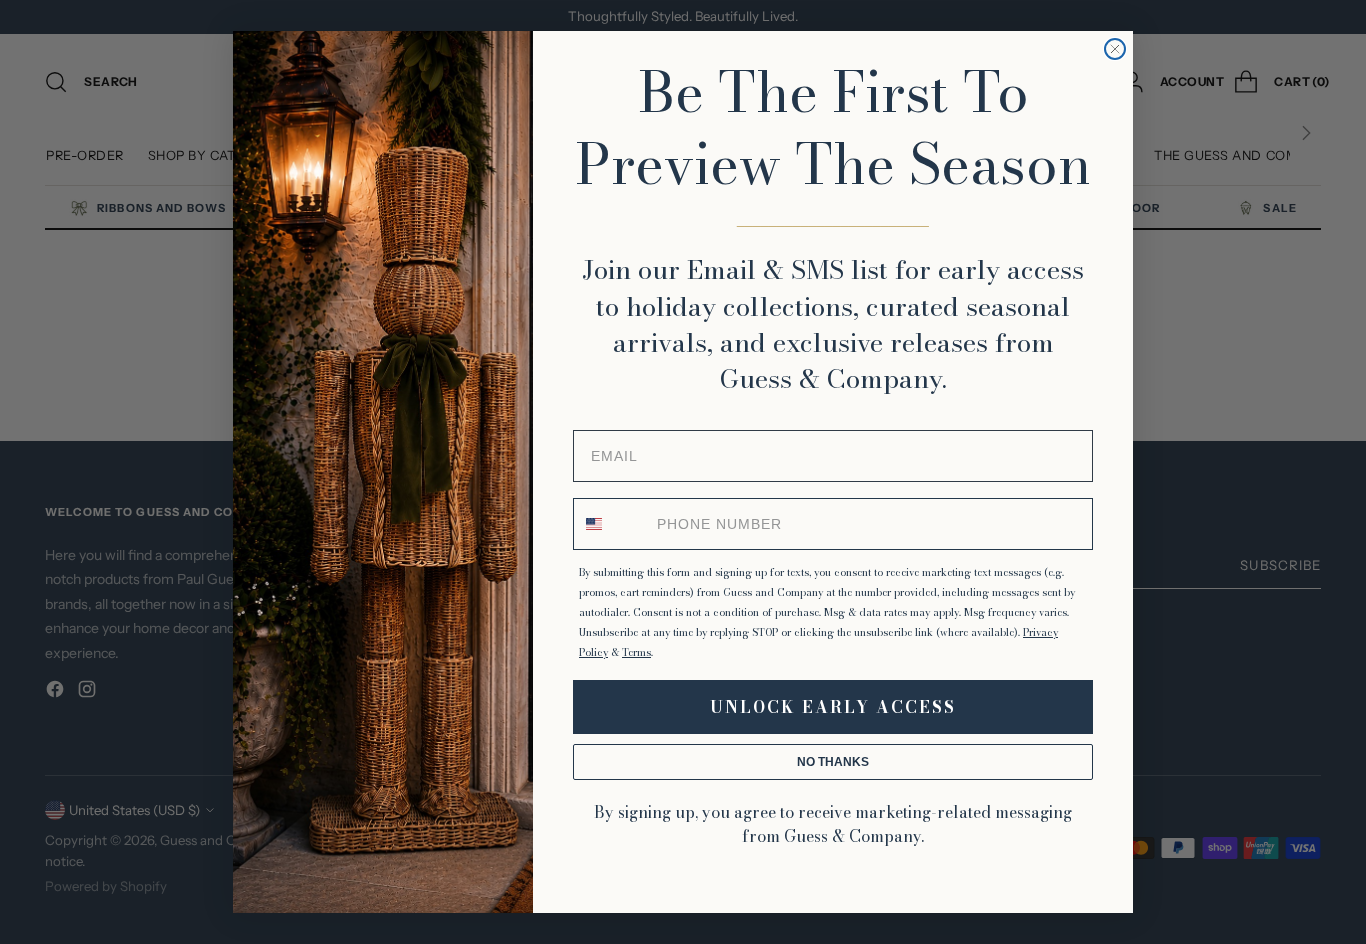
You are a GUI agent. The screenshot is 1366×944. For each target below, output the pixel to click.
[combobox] (611, 524)
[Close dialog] (1115, 49)
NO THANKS (833, 762)
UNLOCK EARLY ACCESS (833, 707)
